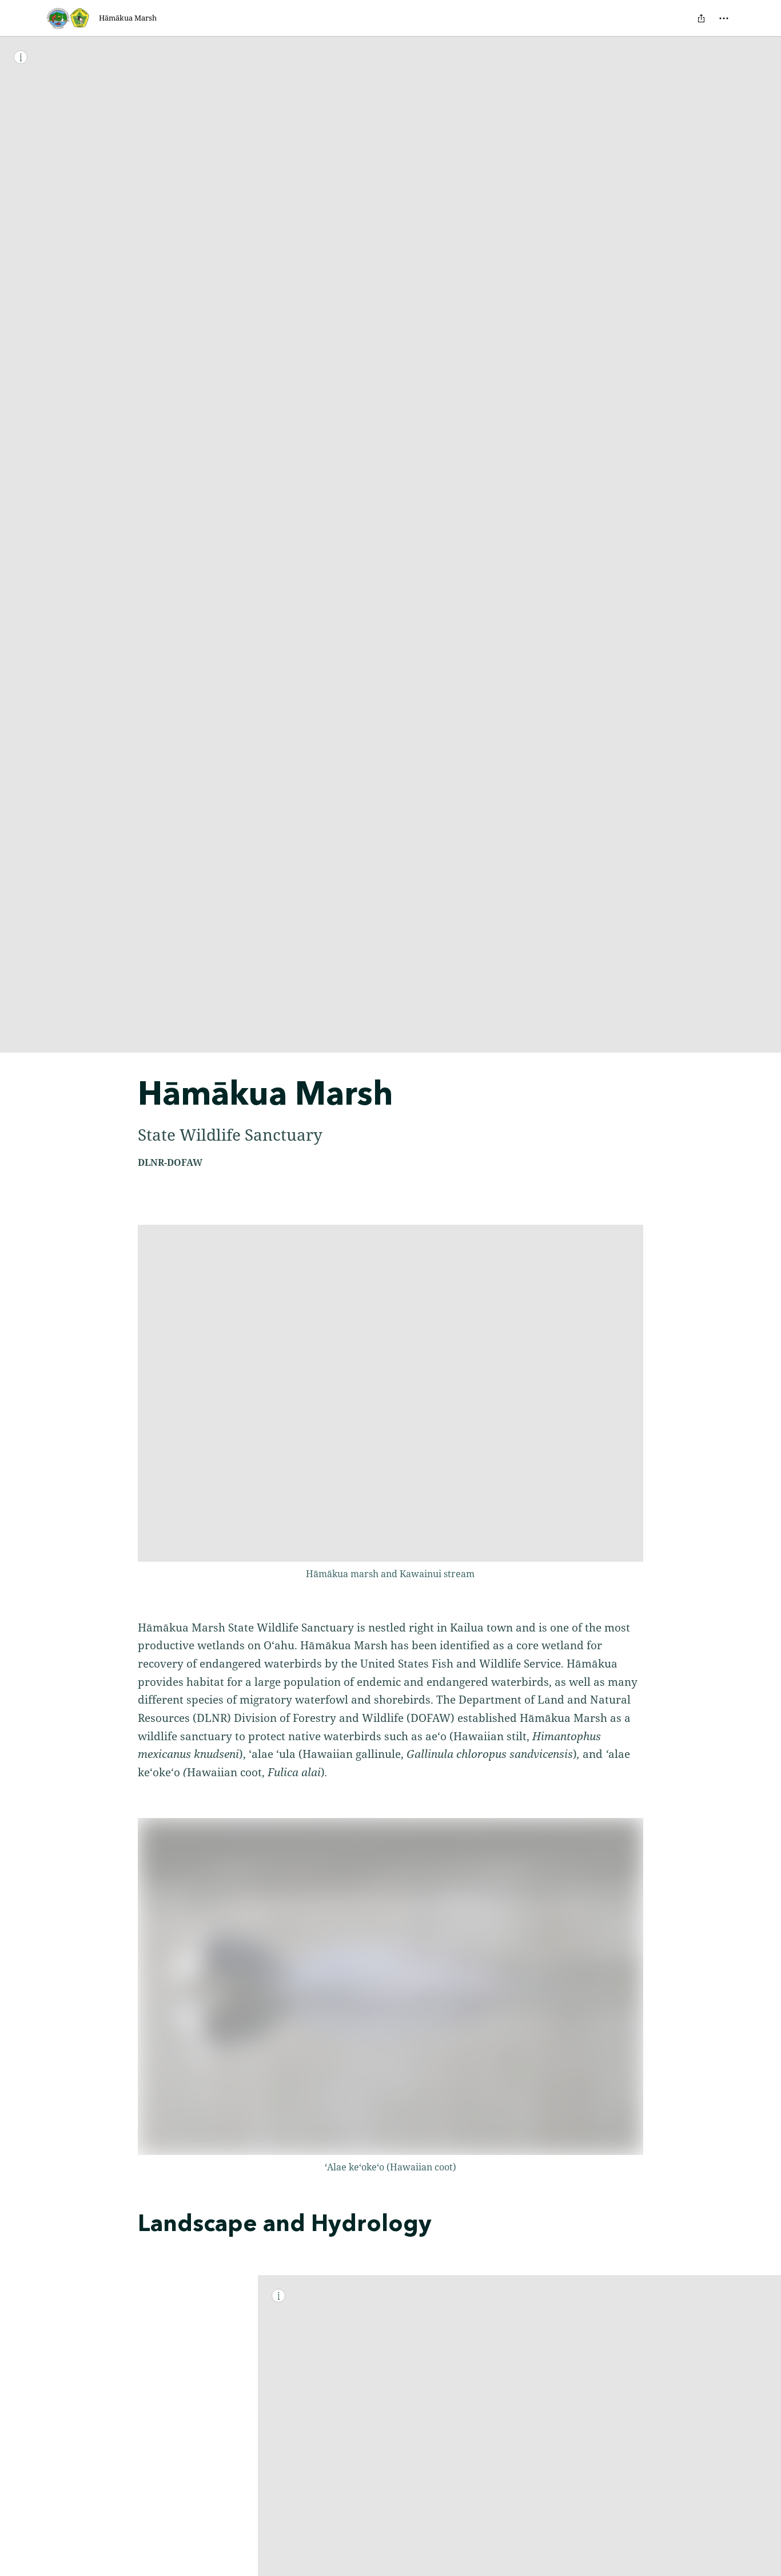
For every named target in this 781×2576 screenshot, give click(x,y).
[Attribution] (21, 57)
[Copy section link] (126, 2225)
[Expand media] (390, 1393)
